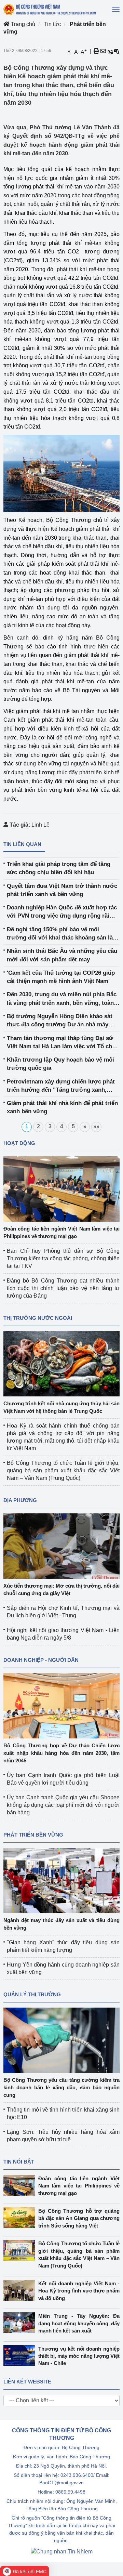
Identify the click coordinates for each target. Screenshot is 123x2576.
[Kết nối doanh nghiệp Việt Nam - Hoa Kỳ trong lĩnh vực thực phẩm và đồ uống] (21, 2290)
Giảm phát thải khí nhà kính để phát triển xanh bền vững (62, 1107)
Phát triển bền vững (33, 1835)
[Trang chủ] (50, 9)
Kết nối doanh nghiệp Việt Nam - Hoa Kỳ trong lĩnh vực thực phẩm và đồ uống (79, 2291)
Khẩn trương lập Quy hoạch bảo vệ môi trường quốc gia (60, 1064)
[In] (96, 51)
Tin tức (52, 24)
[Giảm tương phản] (117, 51)
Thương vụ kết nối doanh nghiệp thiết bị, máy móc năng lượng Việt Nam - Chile (79, 2356)
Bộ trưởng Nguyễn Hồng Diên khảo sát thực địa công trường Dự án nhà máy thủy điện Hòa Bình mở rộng (60, 1021)
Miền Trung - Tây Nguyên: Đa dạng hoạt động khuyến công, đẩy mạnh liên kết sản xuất (79, 2323)
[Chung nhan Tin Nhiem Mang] (62, 2551)
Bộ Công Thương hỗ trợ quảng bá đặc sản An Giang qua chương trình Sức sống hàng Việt (79, 2218)
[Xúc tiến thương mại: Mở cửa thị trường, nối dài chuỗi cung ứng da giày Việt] (61, 1545)
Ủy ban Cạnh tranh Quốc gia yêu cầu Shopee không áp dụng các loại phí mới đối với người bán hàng (63, 1805)
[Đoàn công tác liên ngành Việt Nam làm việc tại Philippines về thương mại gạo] (61, 1188)
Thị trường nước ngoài (38, 1318)
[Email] (103, 51)
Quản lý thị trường (32, 1994)
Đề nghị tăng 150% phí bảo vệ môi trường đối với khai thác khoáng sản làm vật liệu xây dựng (62, 934)
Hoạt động (19, 1143)
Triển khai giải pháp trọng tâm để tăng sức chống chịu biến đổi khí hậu (59, 868)
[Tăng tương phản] (110, 51)
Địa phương (20, 1500)
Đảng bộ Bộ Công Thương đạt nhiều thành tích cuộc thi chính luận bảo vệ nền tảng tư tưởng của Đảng (63, 1288)
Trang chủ (22, 24)
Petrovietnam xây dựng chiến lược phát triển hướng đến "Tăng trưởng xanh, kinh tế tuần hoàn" (61, 1086)
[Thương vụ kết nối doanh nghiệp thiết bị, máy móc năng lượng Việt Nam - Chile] (21, 2356)
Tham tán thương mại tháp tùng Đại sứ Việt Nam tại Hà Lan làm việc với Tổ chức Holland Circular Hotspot (63, 1043)
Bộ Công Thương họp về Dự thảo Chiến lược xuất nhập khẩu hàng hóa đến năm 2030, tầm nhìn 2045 (61, 1753)
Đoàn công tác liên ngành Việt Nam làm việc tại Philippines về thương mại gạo (79, 2186)
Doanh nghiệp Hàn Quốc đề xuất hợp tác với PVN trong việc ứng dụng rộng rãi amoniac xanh (62, 912)
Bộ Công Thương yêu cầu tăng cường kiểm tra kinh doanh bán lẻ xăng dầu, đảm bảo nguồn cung (61, 2087)
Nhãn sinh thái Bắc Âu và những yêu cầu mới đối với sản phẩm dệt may (62, 955)
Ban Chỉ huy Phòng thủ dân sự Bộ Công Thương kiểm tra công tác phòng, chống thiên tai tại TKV (63, 1258)
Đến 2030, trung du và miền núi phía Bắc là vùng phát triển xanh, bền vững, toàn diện (62, 999)
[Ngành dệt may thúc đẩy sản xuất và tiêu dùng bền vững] (61, 1880)
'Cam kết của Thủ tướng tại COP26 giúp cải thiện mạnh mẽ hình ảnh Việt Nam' (61, 977)
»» (96, 1126)
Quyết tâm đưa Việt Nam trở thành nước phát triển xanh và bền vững (62, 890)
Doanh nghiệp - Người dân (41, 1660)
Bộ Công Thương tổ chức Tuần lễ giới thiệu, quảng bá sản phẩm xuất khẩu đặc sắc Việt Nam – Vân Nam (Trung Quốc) (63, 1470)
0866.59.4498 (70, 2492)
